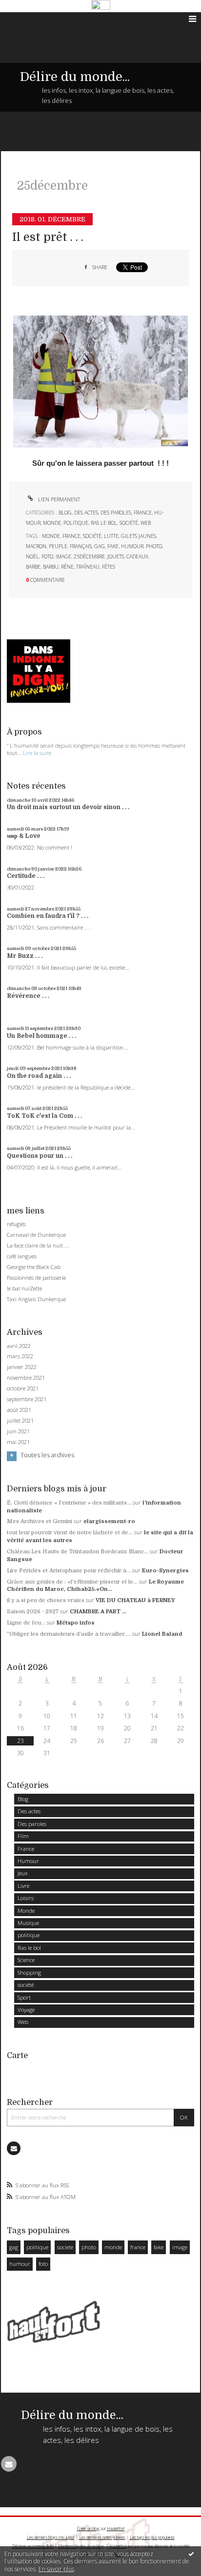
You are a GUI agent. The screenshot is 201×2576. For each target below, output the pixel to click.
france (71, 536)
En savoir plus (56, 2569)
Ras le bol (104, 523)
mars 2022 (20, 1356)
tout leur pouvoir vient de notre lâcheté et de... (70, 1533)
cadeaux (137, 556)
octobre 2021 (23, 1388)
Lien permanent (58, 499)
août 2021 (19, 1410)
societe (65, 2247)
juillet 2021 (20, 1421)
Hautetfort (116, 2528)
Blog (65, 513)
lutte (111, 536)
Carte (17, 2055)
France (143, 513)
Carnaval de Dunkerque (36, 1235)
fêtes (109, 567)
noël (32, 556)
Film (23, 1836)
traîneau (88, 567)
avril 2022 (19, 1346)
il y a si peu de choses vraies (46, 1600)
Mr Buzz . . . (25, 956)
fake (113, 546)
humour (132, 546)
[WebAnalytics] (101, 5)
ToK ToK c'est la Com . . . (44, 1116)
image (63, 556)
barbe (33, 567)
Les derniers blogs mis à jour (51, 2537)
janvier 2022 (22, 1367)
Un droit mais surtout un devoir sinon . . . (68, 807)
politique (76, 523)
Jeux (23, 1873)
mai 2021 (18, 1442)
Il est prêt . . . (48, 237)
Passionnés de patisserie (36, 1278)
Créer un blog (88, 2528)
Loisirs (26, 1898)
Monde (52, 523)
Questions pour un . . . (40, 1156)
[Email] (14, 2148)
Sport (24, 1997)
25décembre (89, 556)
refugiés (16, 1224)
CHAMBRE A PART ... (98, 1612)
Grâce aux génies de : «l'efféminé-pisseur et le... (72, 1582)
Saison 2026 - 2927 (33, 1612)
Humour (28, 1861)
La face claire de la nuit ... (38, 1245)
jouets (116, 556)
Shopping (29, 1972)
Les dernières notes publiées (102, 2537)
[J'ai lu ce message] (191, 2554)
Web (146, 523)
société (129, 523)
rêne (67, 567)
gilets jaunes (139, 536)
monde (51, 536)
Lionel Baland (162, 1634)
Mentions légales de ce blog (81, 2546)
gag (100, 546)
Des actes (86, 513)
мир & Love (24, 836)
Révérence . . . (28, 996)
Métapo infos (76, 1623)
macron (36, 546)
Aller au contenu (28, 19)
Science (26, 1960)
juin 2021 (18, 1431)
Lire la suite (37, 753)
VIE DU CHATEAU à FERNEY (135, 1600)
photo (154, 546)
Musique (28, 1923)
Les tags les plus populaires (152, 2537)
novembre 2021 (26, 1378)
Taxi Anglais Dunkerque (36, 1299)
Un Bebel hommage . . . (41, 1036)
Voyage (26, 2010)
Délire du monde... (75, 77)
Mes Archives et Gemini (40, 1521)
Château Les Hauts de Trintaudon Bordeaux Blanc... (78, 1552)
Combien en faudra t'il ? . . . (48, 916)
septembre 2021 (27, 1399)
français (81, 546)
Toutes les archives (47, 1455)
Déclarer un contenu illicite (33, 2546)
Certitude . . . (26, 876)
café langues (22, 1256)
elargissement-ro (109, 1521)
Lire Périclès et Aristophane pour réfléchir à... (69, 1571)
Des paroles (116, 513)
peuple (58, 546)
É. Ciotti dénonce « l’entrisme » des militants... (69, 1503)
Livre (23, 1886)
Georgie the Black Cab (34, 1267)
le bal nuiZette (24, 1288)
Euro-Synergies (165, 1571)
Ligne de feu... (26, 1623)
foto (47, 556)
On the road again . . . (39, 1076)
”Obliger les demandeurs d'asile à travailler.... (69, 1634)
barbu (51, 567)
